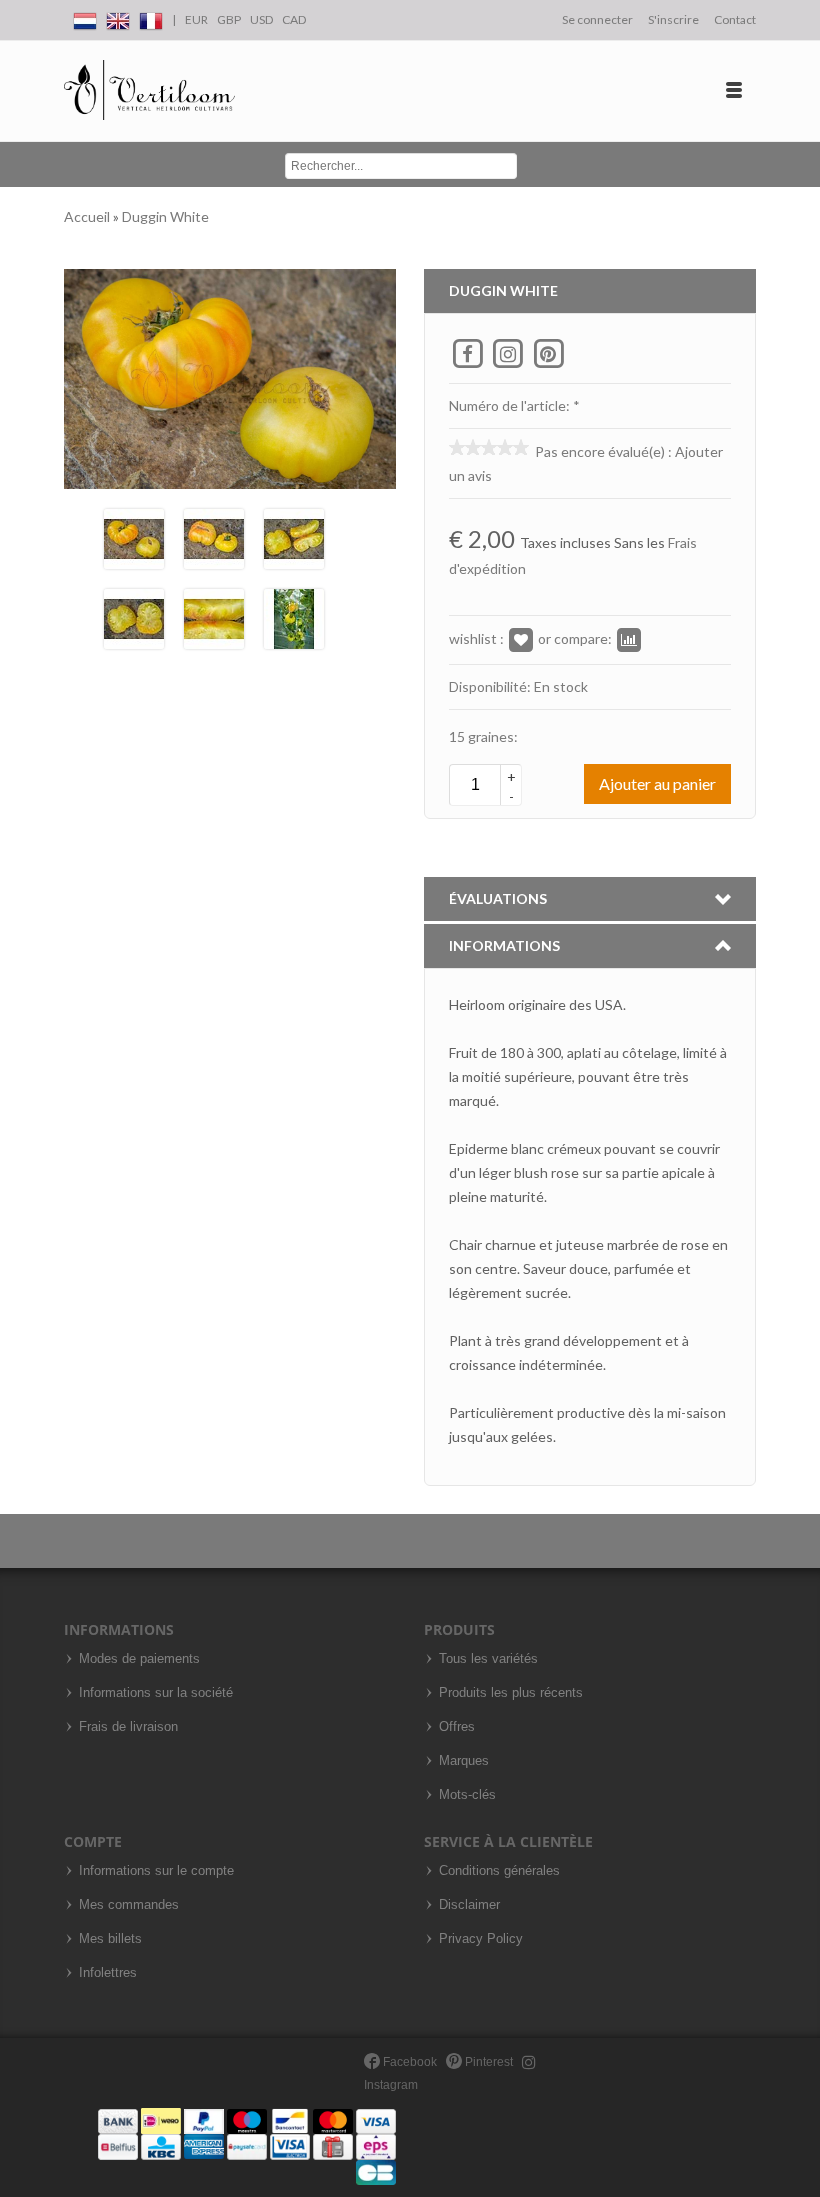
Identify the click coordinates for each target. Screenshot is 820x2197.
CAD (294, 19)
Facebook (408, 2062)
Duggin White (165, 216)
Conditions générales (499, 1871)
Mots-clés (467, 1795)
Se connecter (597, 19)
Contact (735, 19)
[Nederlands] (85, 17)
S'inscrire (673, 19)
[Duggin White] (134, 536)
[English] (118, 17)
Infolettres (108, 1973)
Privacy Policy (481, 1939)
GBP (229, 19)
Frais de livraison (128, 1727)
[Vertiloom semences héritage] (149, 90)
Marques (464, 1761)
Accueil (88, 216)
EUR (196, 19)
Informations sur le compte (156, 1871)
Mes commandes (129, 1905)
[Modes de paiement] (247, 2145)
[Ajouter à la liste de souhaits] (521, 638)
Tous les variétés (488, 1659)
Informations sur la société (156, 1693)
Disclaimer (469, 1905)
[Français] (151, 17)
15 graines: (483, 736)
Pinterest (487, 2062)
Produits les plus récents (511, 1693)
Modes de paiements (139, 1659)
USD (261, 19)
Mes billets (110, 1939)
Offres (457, 1727)
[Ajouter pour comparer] (629, 638)
